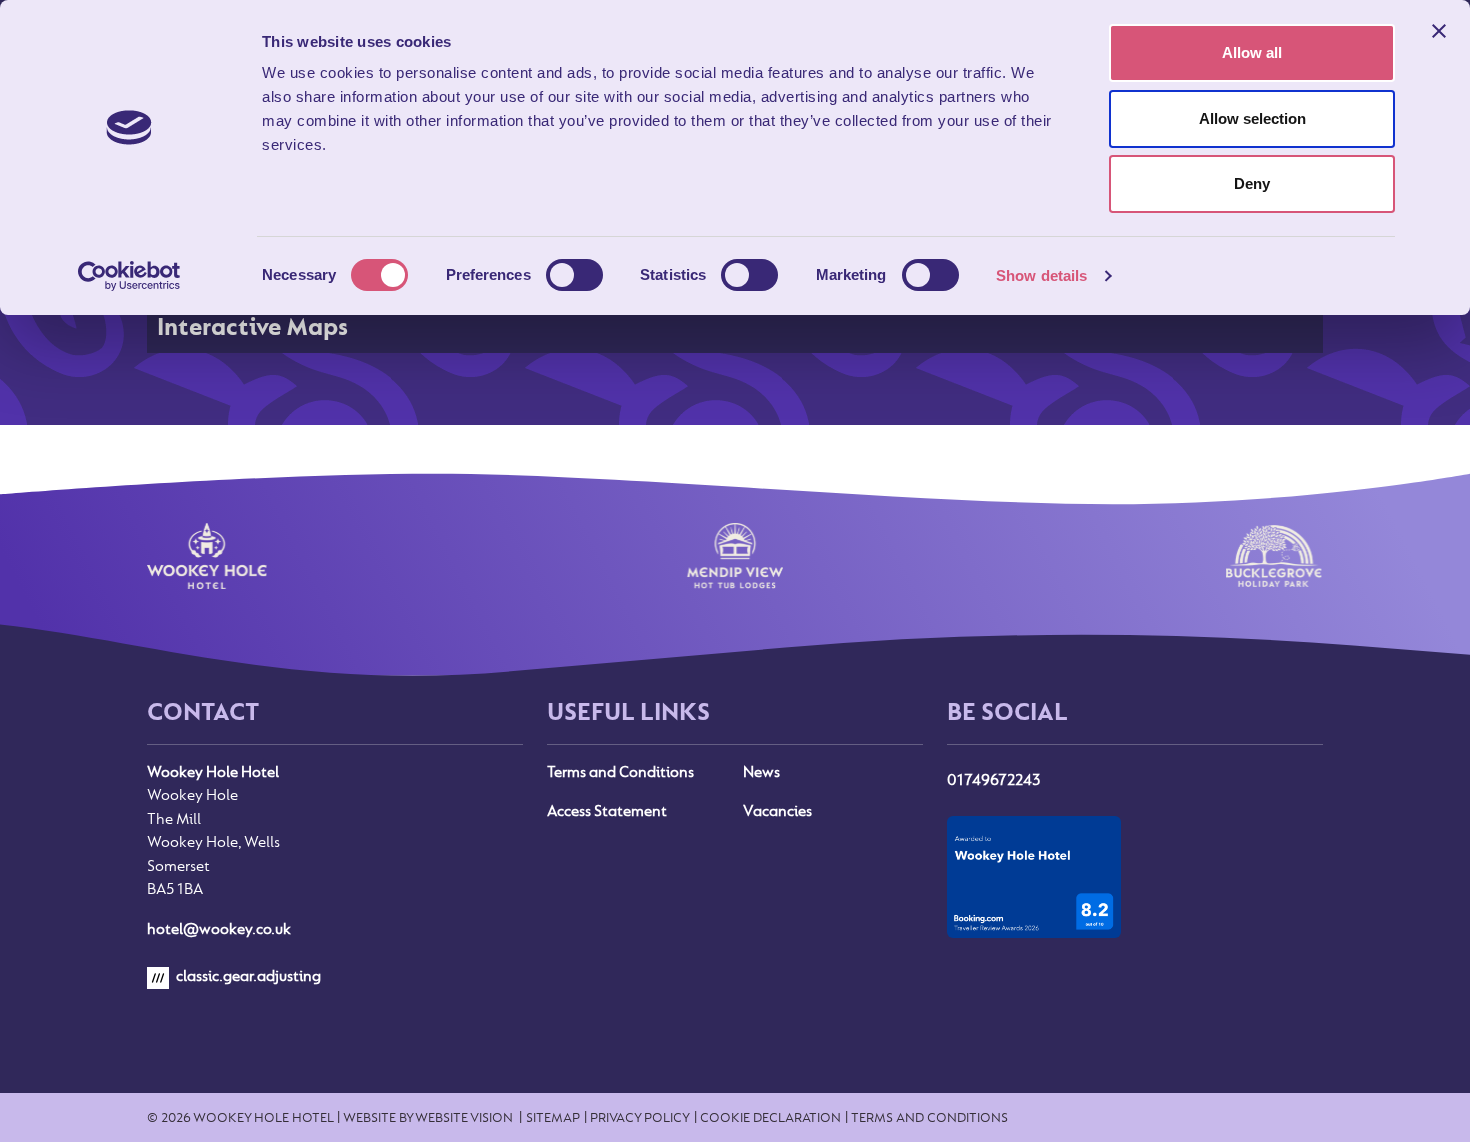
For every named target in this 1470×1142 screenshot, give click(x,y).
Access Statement (607, 811)
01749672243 (993, 780)
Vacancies (777, 811)
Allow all (1252, 52)
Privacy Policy (640, 1117)
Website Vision (464, 1117)
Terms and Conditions (620, 772)
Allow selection (1252, 118)
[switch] (574, 275)
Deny (1252, 183)
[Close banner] (1439, 31)
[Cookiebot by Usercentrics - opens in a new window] (129, 276)
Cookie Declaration (770, 1117)
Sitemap (553, 1117)
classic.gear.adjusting (247, 976)
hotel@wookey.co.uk (219, 929)
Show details (1041, 275)
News (761, 772)
